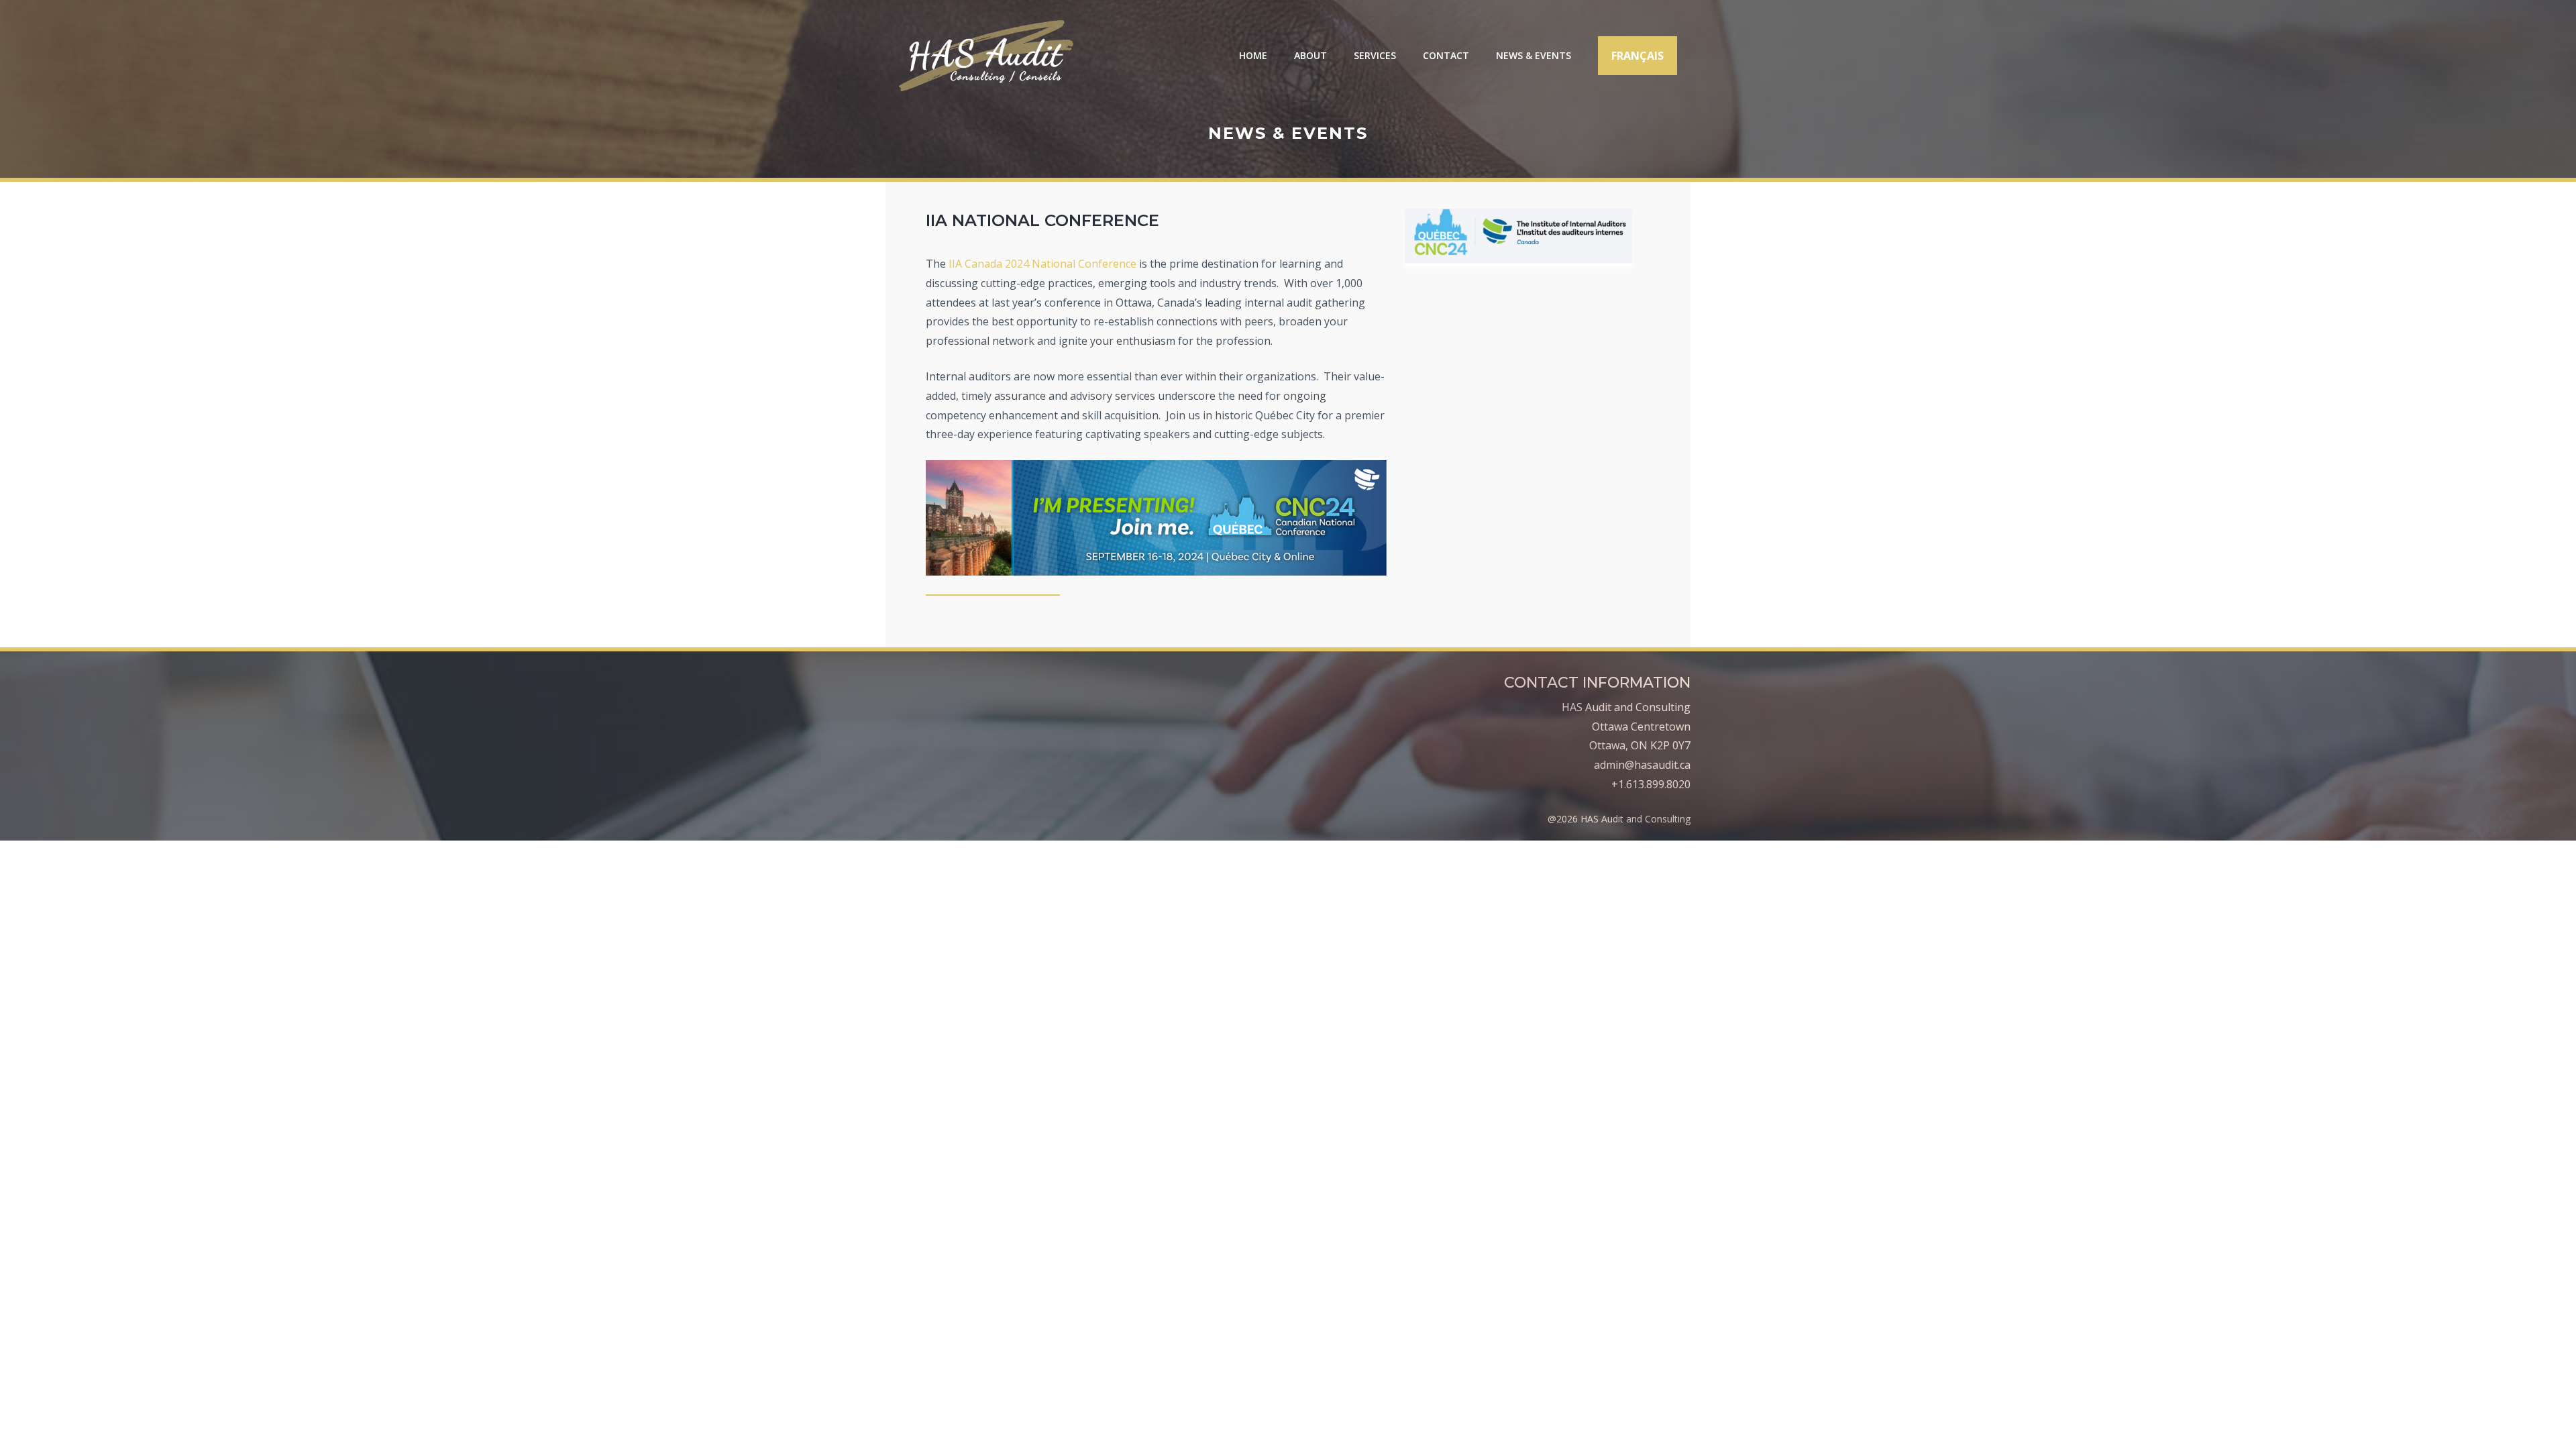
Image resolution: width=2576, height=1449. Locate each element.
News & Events (1534, 55)
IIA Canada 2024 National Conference (1042, 264)
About (1310, 55)
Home (1253, 55)
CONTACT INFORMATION (1597, 683)
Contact (1446, 55)
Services (1375, 55)
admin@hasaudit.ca (1642, 765)
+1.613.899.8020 (1651, 784)
